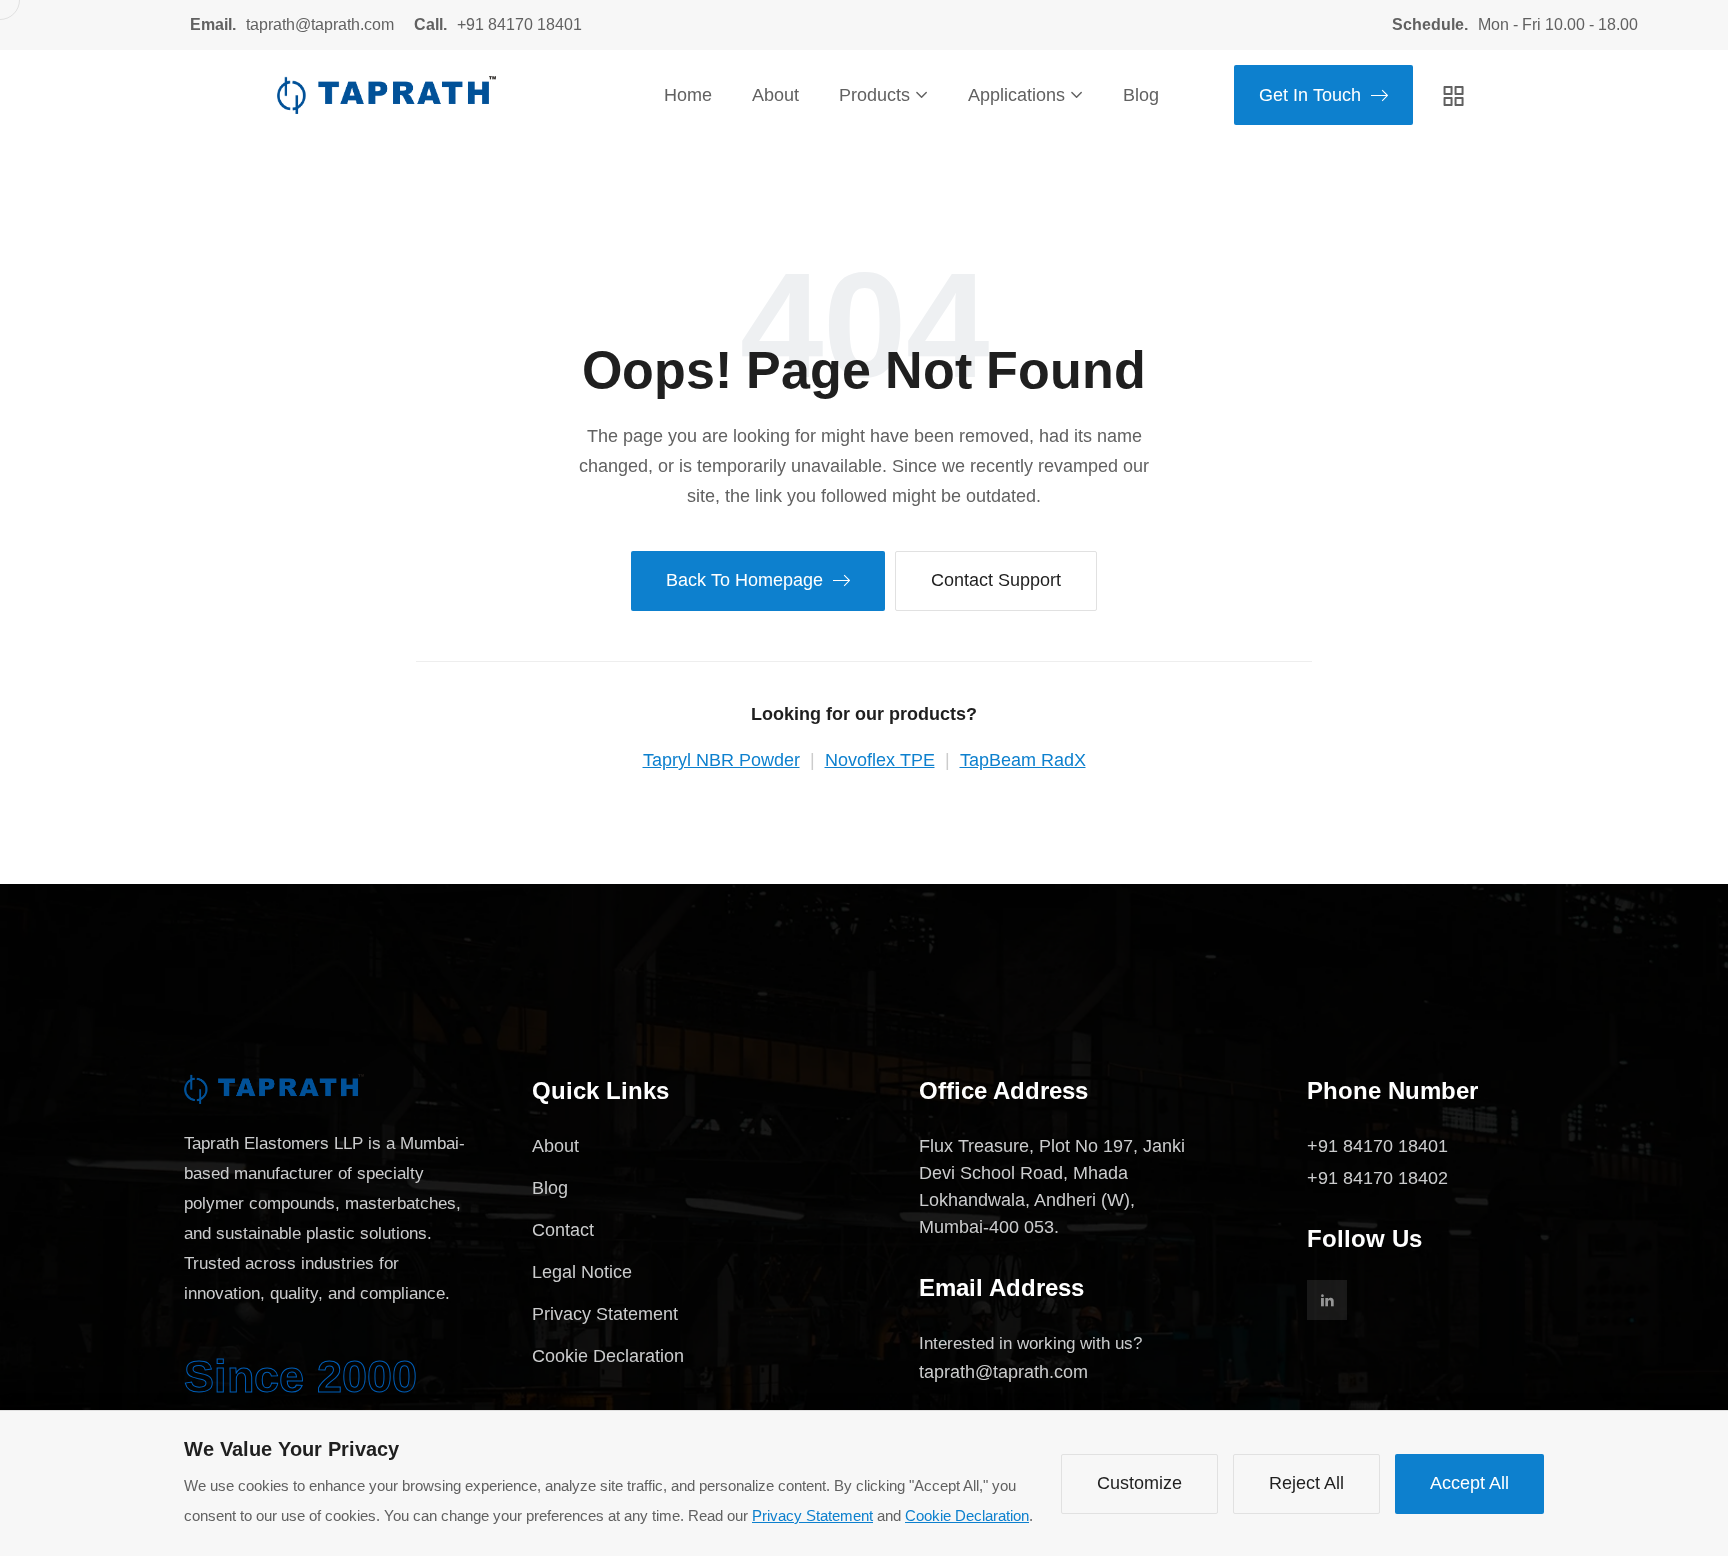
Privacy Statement (605, 1314)
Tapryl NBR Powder (721, 760)
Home (688, 95)
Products (874, 95)
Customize (1139, 1483)
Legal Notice (582, 1272)
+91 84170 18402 (1377, 1178)
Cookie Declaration (608, 1356)
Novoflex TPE (880, 760)
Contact (563, 1230)
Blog (1141, 95)
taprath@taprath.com (320, 24)
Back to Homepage (744, 580)
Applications (1016, 95)
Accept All (1469, 1483)
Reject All (1306, 1483)
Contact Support (996, 580)
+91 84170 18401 (519, 24)
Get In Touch (1310, 95)
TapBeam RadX (1023, 760)
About (775, 95)
